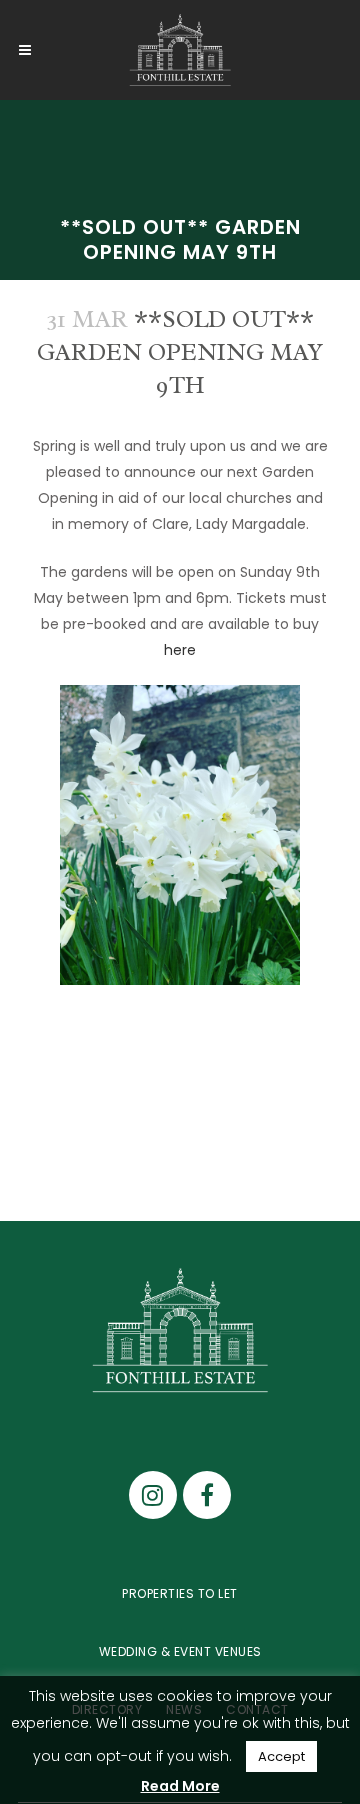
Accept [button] (281, 1756)
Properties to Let (180, 1593)
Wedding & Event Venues (180, 1651)
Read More (180, 1786)
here (180, 650)
